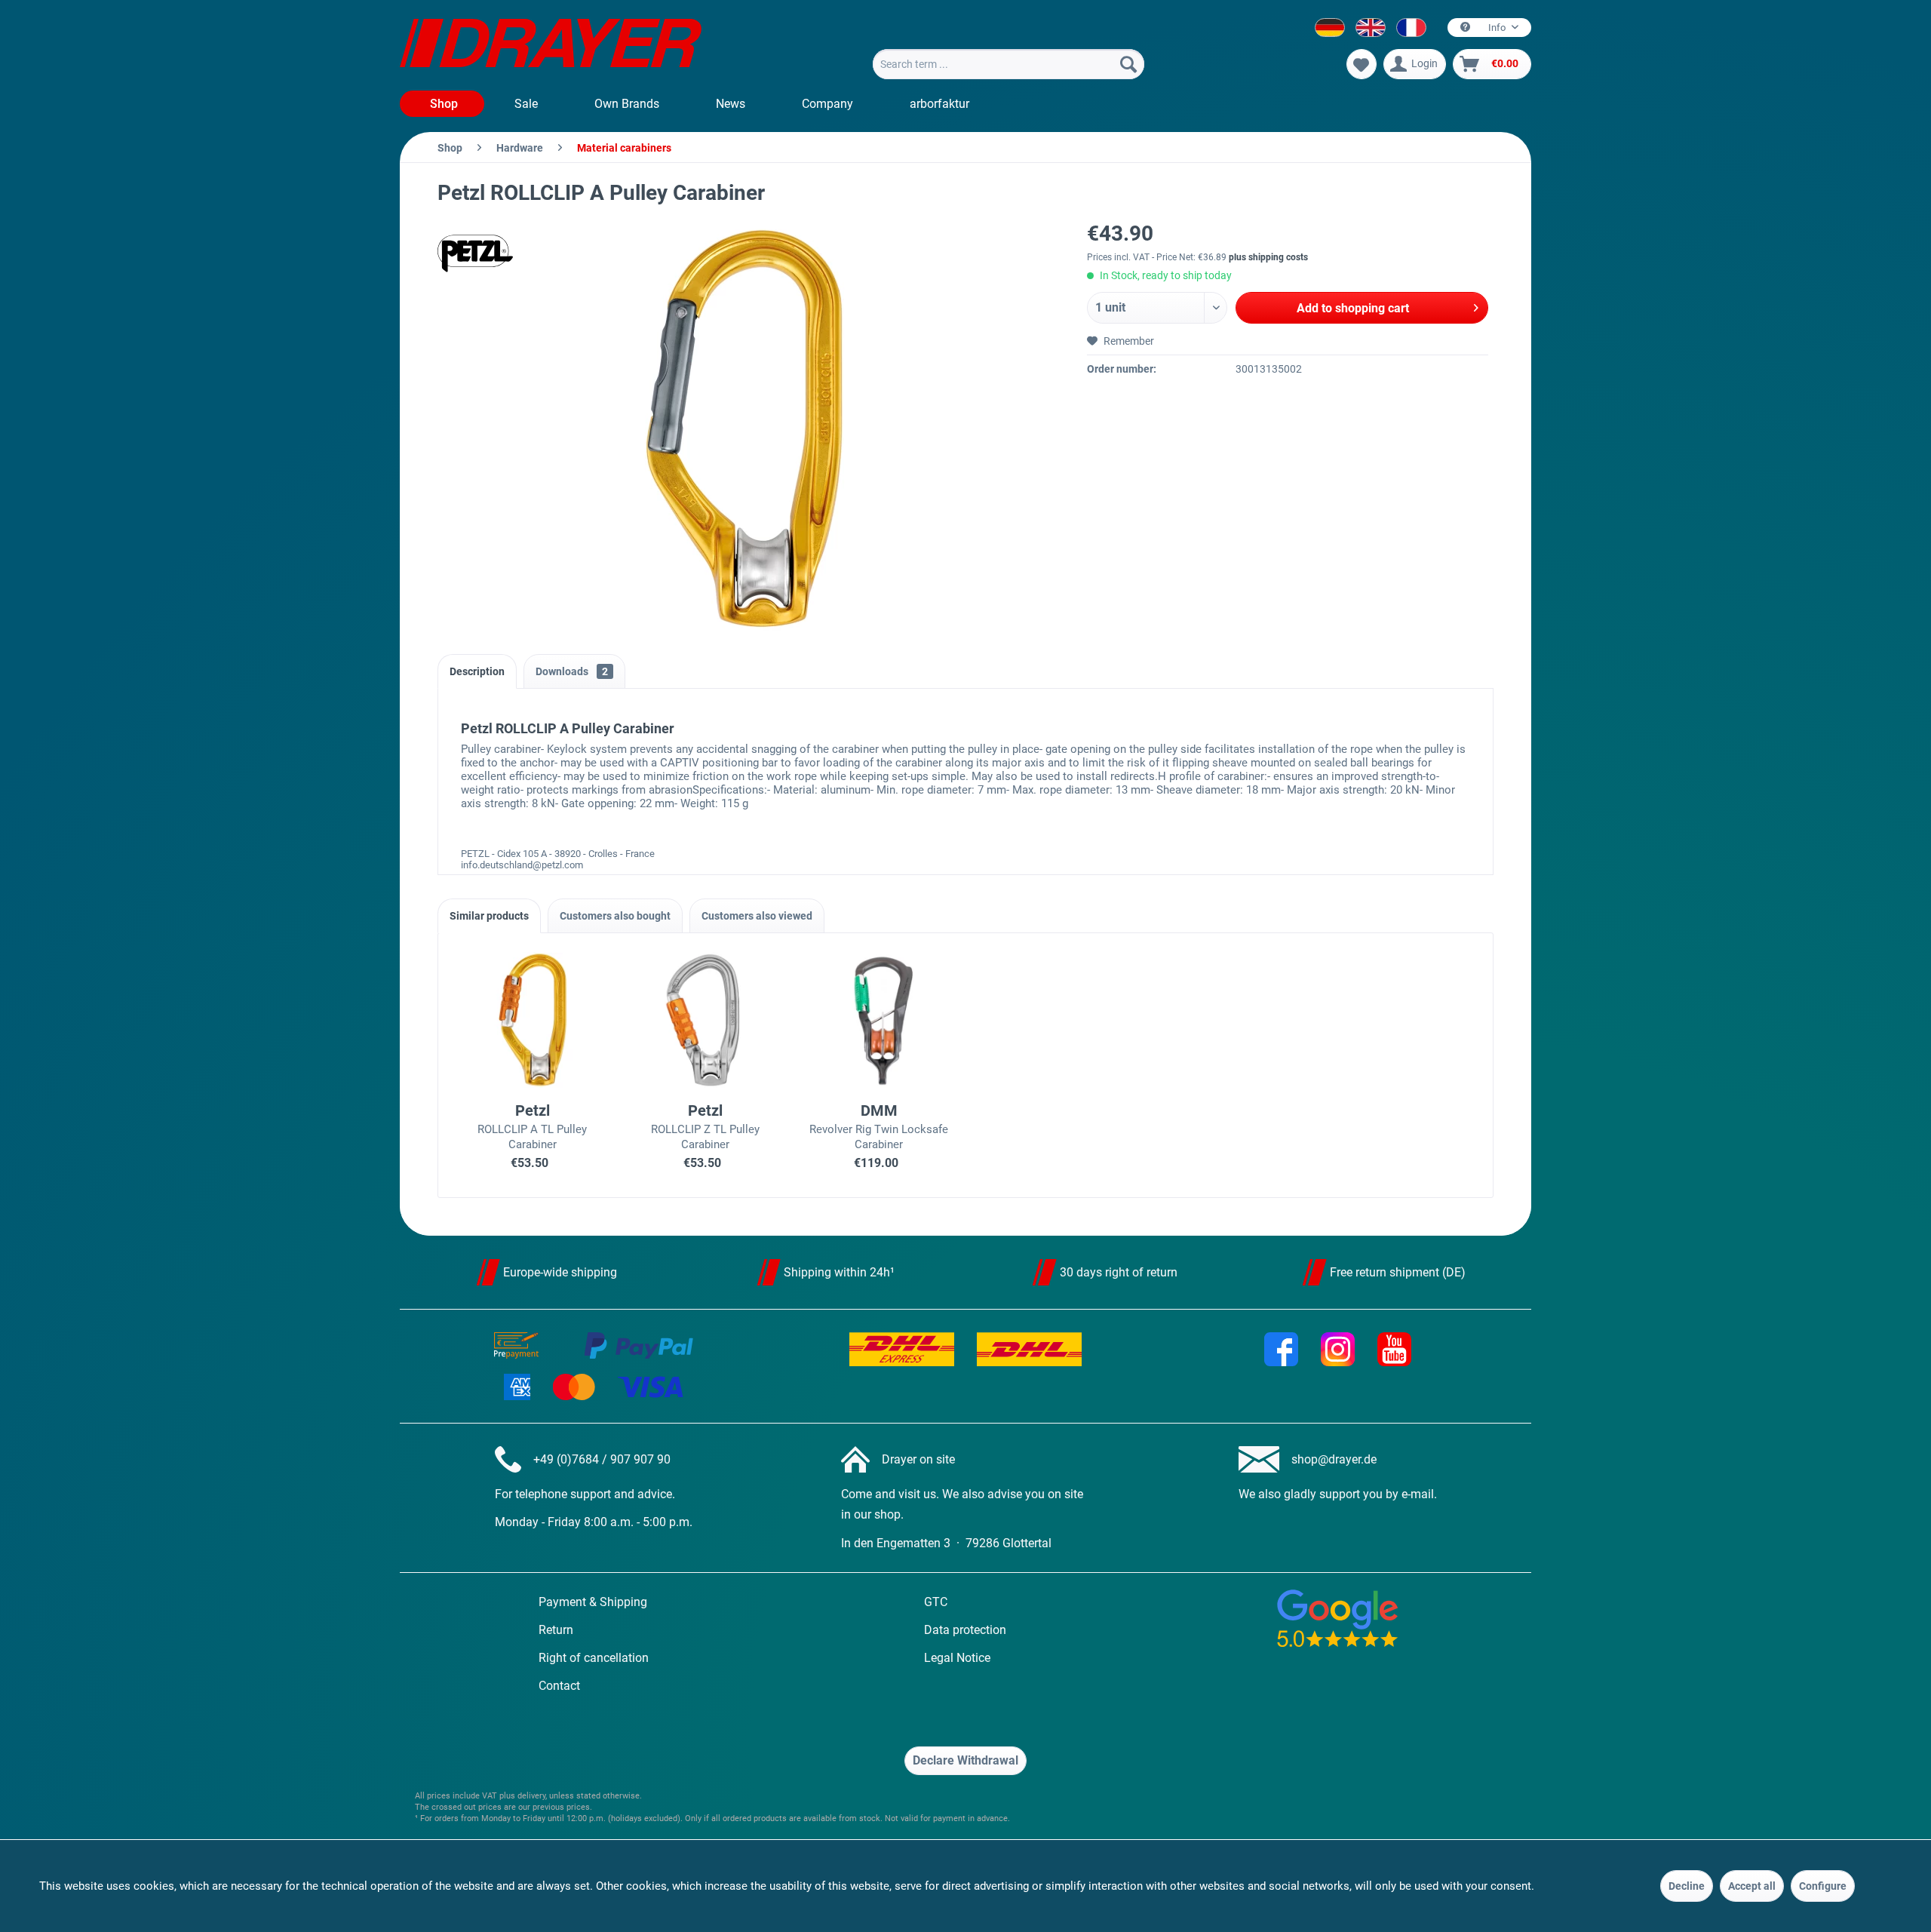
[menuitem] (1008, 64)
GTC (936, 1602)
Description (477, 671)
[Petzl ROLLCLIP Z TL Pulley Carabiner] (706, 1020)
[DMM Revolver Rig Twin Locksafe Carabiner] (879, 1020)
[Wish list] (1362, 64)
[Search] (1128, 64)
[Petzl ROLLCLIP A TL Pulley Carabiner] (533, 1020)
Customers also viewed (757, 916)
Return (556, 1630)
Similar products (489, 916)
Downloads (572, 671)
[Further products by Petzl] (475, 253)
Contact (559, 1686)
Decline (1687, 1886)
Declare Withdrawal (965, 1760)
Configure (1823, 1886)
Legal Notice (957, 1658)
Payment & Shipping (593, 1602)
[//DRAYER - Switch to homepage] (551, 45)
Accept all (1752, 1886)
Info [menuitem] (1497, 28)
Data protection (965, 1630)
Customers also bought (615, 916)
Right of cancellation (594, 1658)
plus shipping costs (1268, 257)
